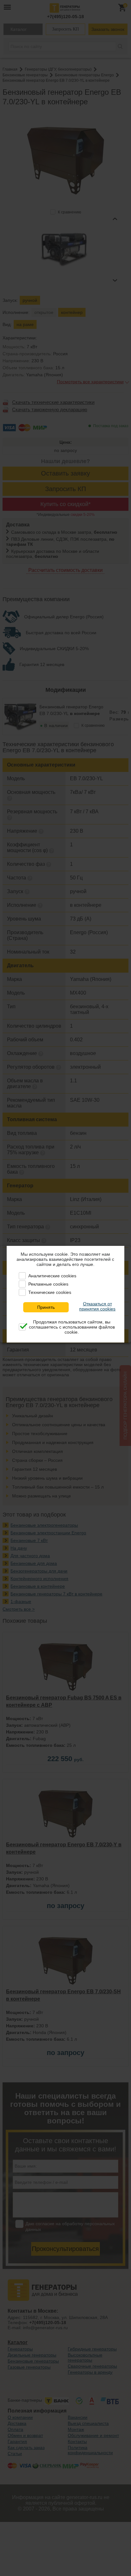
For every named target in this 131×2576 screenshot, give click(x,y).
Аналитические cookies (52, 1276)
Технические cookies (50, 1292)
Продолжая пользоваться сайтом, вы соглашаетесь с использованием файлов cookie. (72, 1327)
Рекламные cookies (48, 1284)
